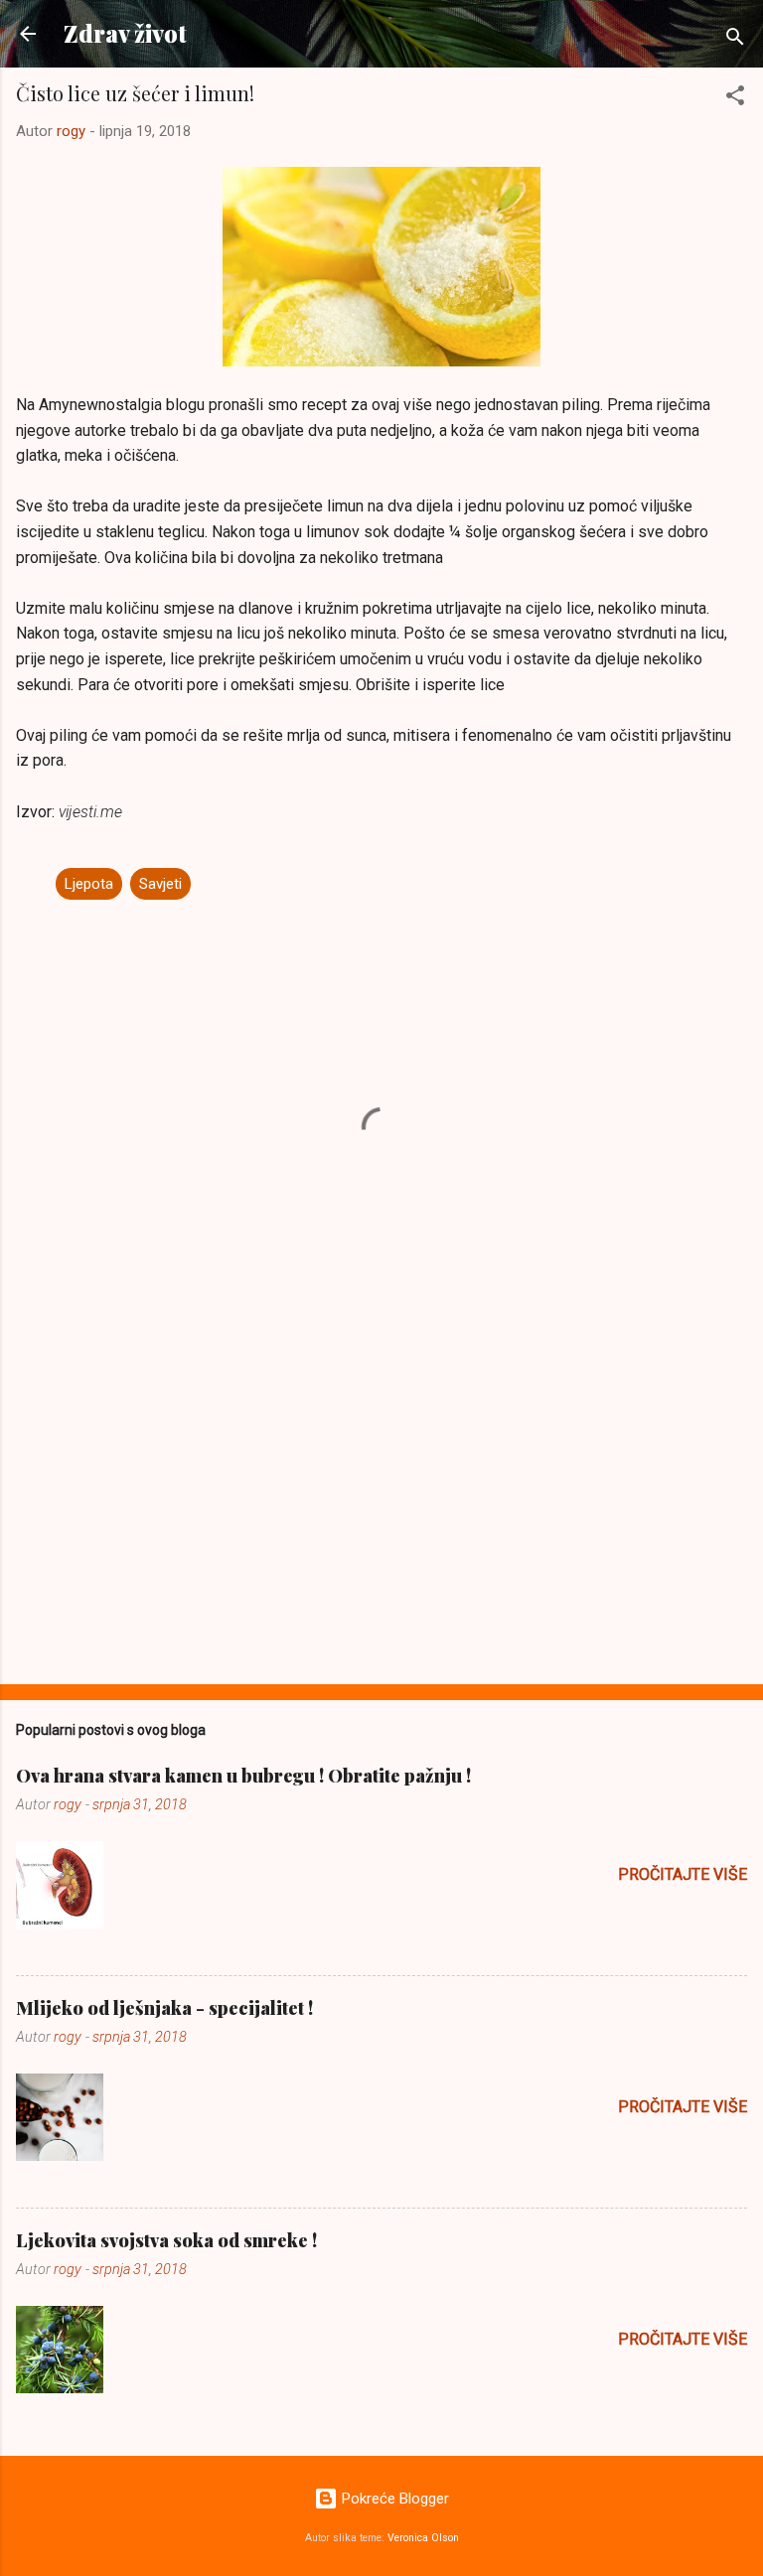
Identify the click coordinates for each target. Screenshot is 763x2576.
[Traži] (735, 40)
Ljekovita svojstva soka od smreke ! (166, 2240)
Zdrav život (125, 33)
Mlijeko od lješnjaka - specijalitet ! (164, 2008)
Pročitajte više (683, 1874)
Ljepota (89, 884)
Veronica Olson (423, 2538)
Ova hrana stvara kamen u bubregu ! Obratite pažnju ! (243, 1776)
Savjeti (160, 884)
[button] (735, 99)
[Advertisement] (381, 1513)
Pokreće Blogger (393, 2499)
